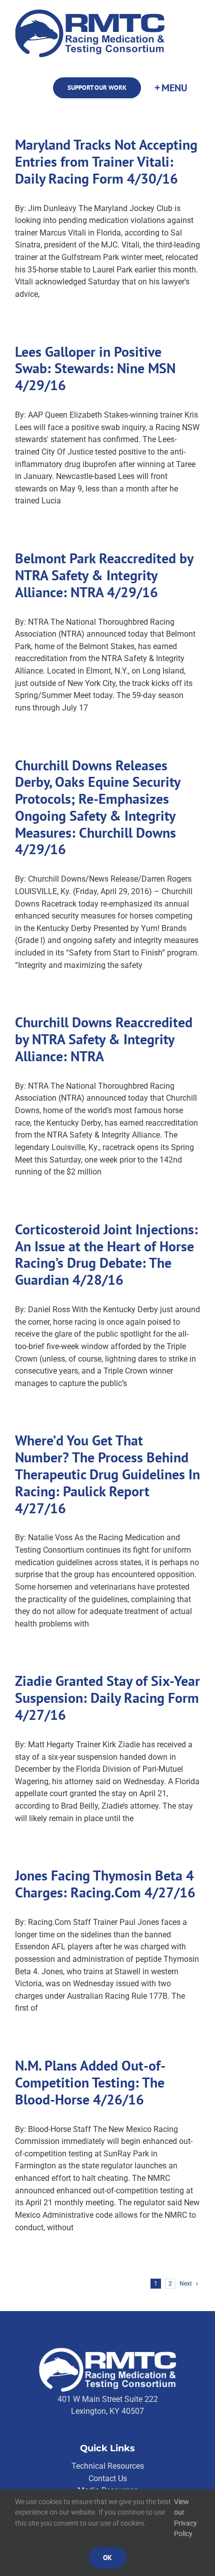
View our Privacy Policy (185, 2518)
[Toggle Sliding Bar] (170, 88)
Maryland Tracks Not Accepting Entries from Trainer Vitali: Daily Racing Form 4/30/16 (106, 161)
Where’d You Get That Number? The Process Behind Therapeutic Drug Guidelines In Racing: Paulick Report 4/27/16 (107, 1474)
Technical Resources (108, 2466)
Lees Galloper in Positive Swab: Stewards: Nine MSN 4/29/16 (95, 368)
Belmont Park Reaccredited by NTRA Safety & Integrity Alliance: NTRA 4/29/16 (104, 575)
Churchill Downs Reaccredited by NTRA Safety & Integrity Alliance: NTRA (104, 1039)
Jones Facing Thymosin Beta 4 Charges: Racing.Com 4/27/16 (105, 1884)
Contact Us (108, 2478)
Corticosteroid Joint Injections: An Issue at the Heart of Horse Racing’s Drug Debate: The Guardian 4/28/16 (106, 1254)
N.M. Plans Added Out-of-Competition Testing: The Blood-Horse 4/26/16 (90, 2082)
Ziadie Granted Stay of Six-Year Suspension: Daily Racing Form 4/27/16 (107, 1698)
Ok (107, 2558)
